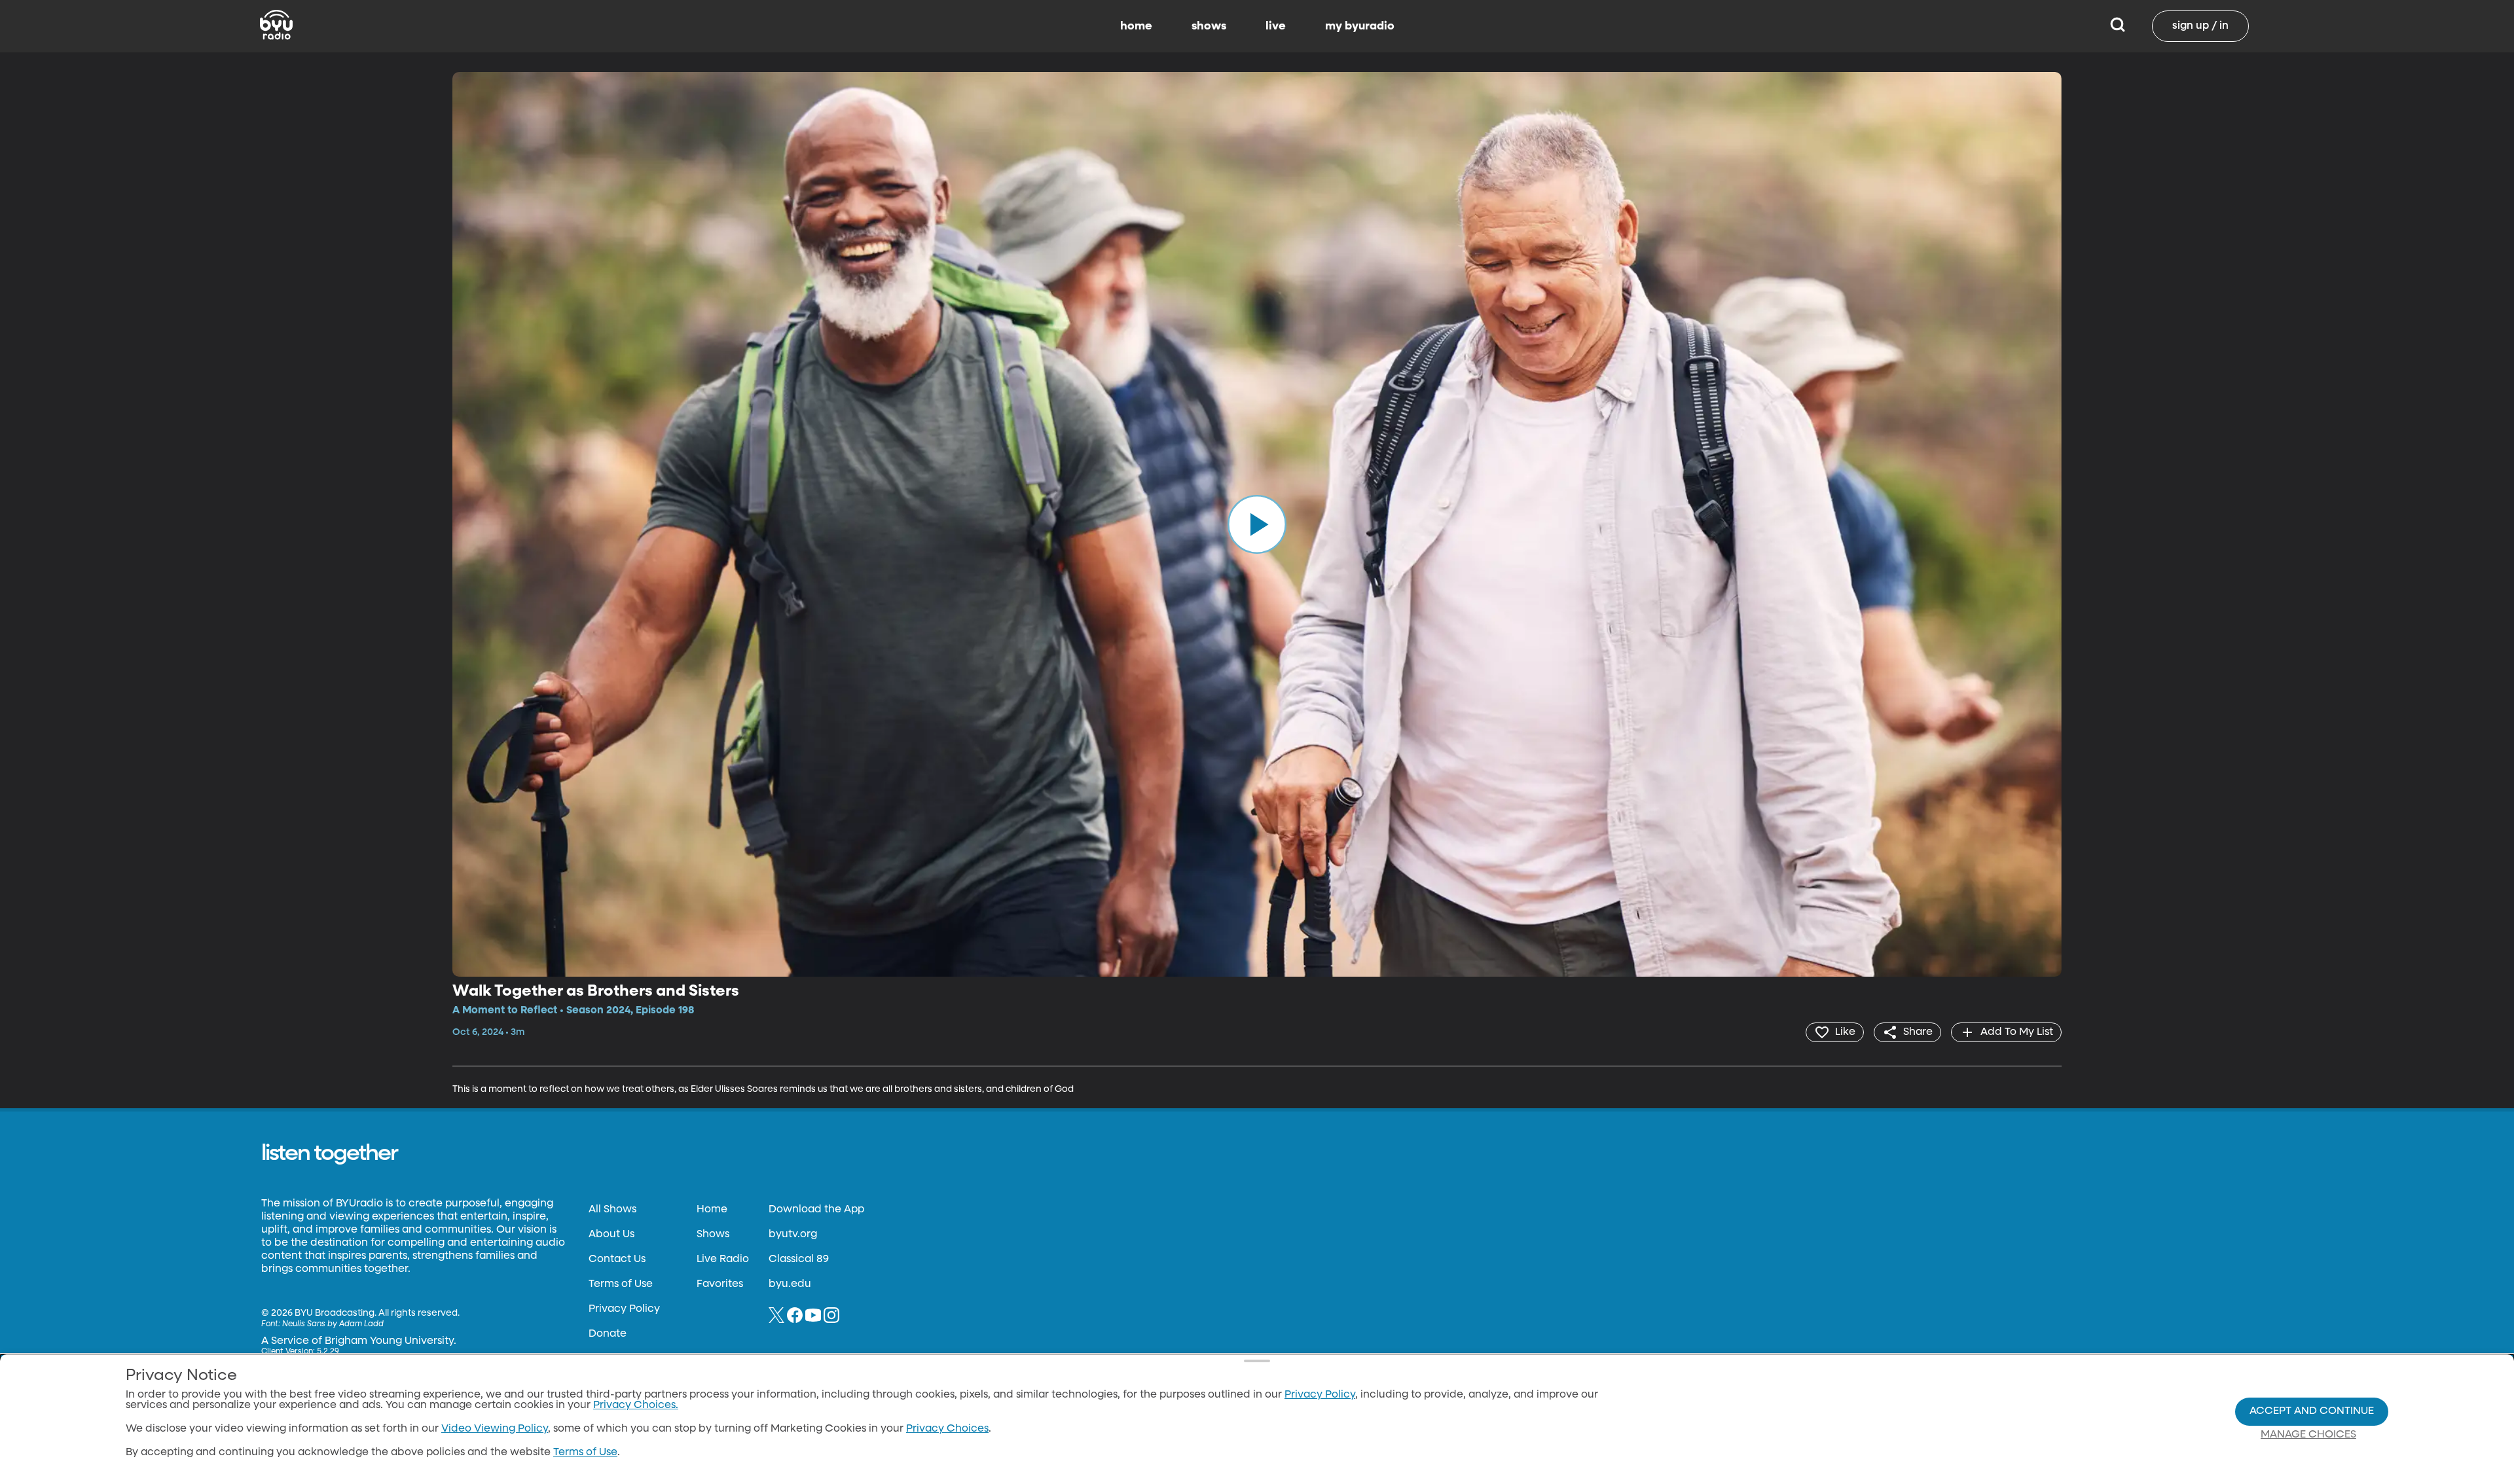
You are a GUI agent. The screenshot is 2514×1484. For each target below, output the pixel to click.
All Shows (612, 1210)
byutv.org (793, 1235)
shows (1209, 26)
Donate (608, 1334)
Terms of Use (621, 1284)
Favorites (720, 1284)
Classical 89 (799, 1259)
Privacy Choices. (636, 1405)
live (1276, 26)
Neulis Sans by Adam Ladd (333, 1324)
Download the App (816, 1210)
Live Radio (723, 1259)
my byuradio (1360, 26)
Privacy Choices (947, 1429)
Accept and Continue (2312, 1411)
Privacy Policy (624, 1309)
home (1136, 26)
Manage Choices (2308, 1435)
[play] (1257, 524)
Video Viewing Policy (495, 1429)
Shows (713, 1235)
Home (712, 1210)
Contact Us (617, 1259)
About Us (611, 1235)
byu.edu (790, 1284)
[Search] (2118, 26)
